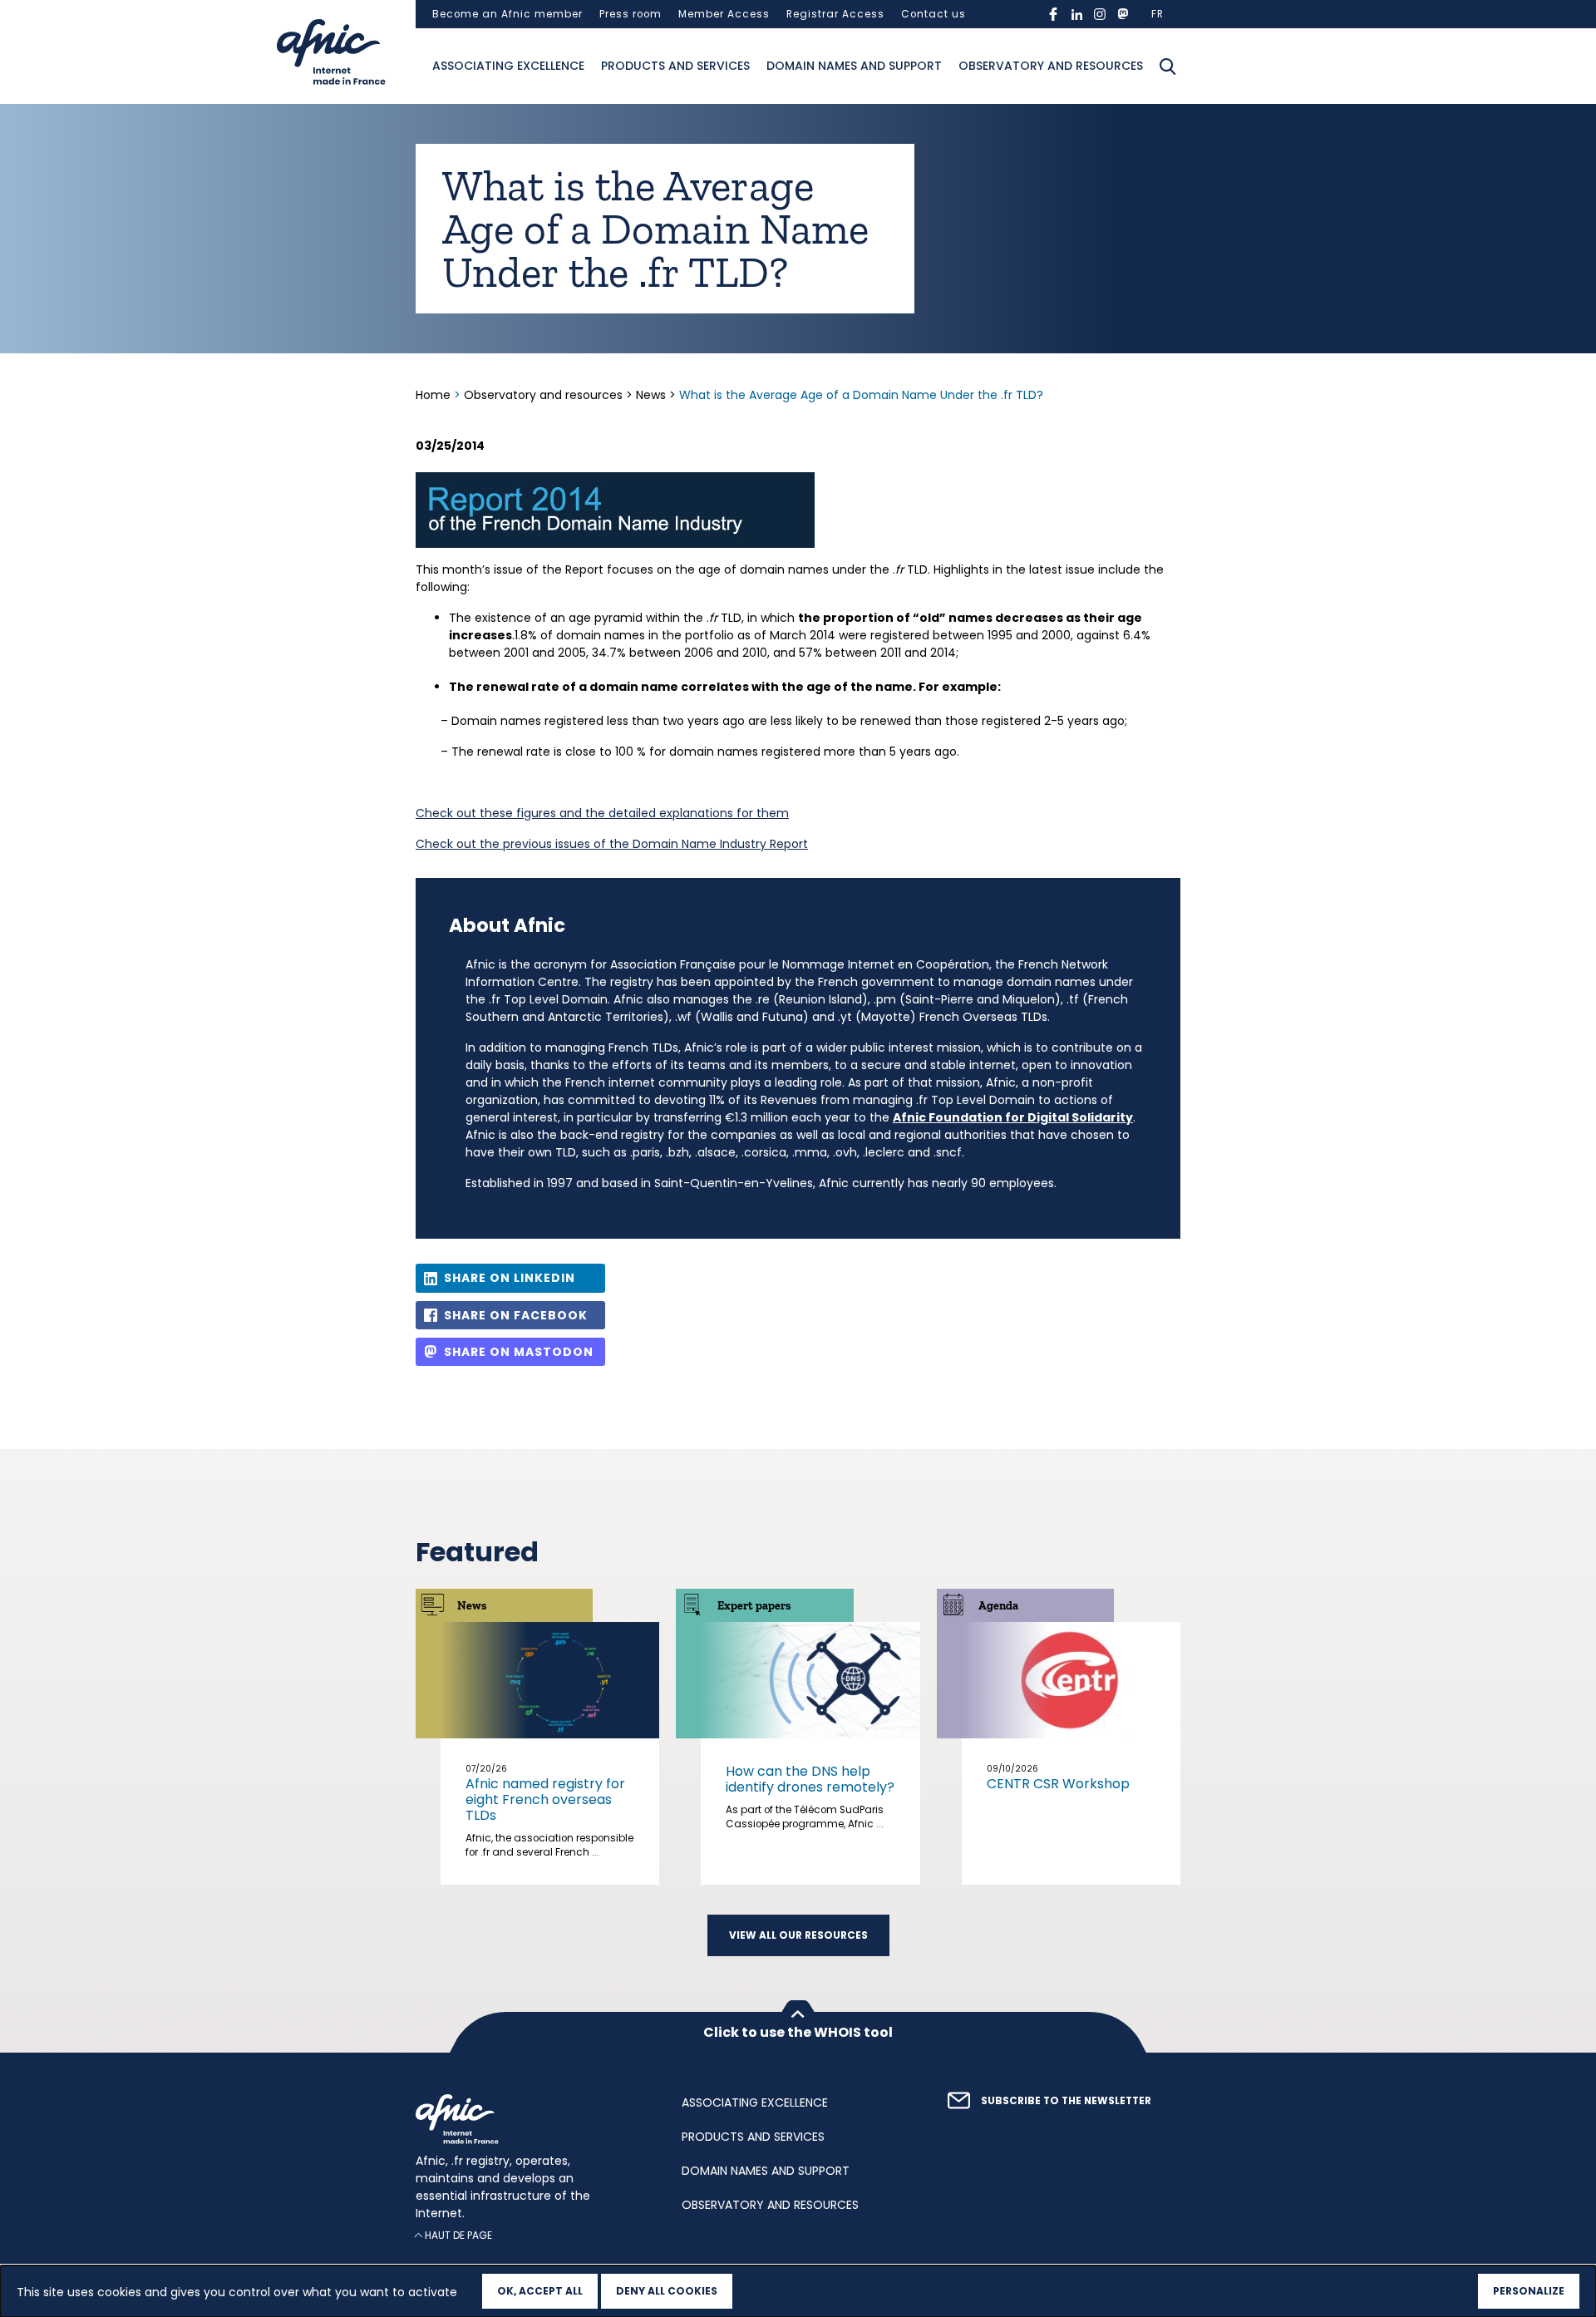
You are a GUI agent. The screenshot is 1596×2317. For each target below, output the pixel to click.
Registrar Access (835, 14)
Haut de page (458, 2235)
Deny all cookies (667, 2291)
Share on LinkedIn (510, 1278)
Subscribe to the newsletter (1066, 2101)
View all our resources (798, 1935)
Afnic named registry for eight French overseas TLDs (545, 1799)
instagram (1100, 14)
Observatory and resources (1051, 66)
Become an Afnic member (507, 14)
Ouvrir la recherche (1168, 67)
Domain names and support (854, 66)
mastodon (1123, 14)
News (651, 395)
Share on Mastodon (519, 1352)
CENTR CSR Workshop (1058, 1784)
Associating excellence (508, 66)
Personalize (1529, 2291)
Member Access (724, 14)
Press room (631, 14)
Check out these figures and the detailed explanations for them (602, 813)
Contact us (933, 14)
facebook (1053, 14)
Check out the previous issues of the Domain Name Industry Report (612, 844)
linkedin (1076, 14)
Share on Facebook (516, 1315)
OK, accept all (540, 2291)
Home (435, 395)
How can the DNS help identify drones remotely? (810, 1779)
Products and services (675, 66)
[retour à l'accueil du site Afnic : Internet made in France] (532, 2119)
